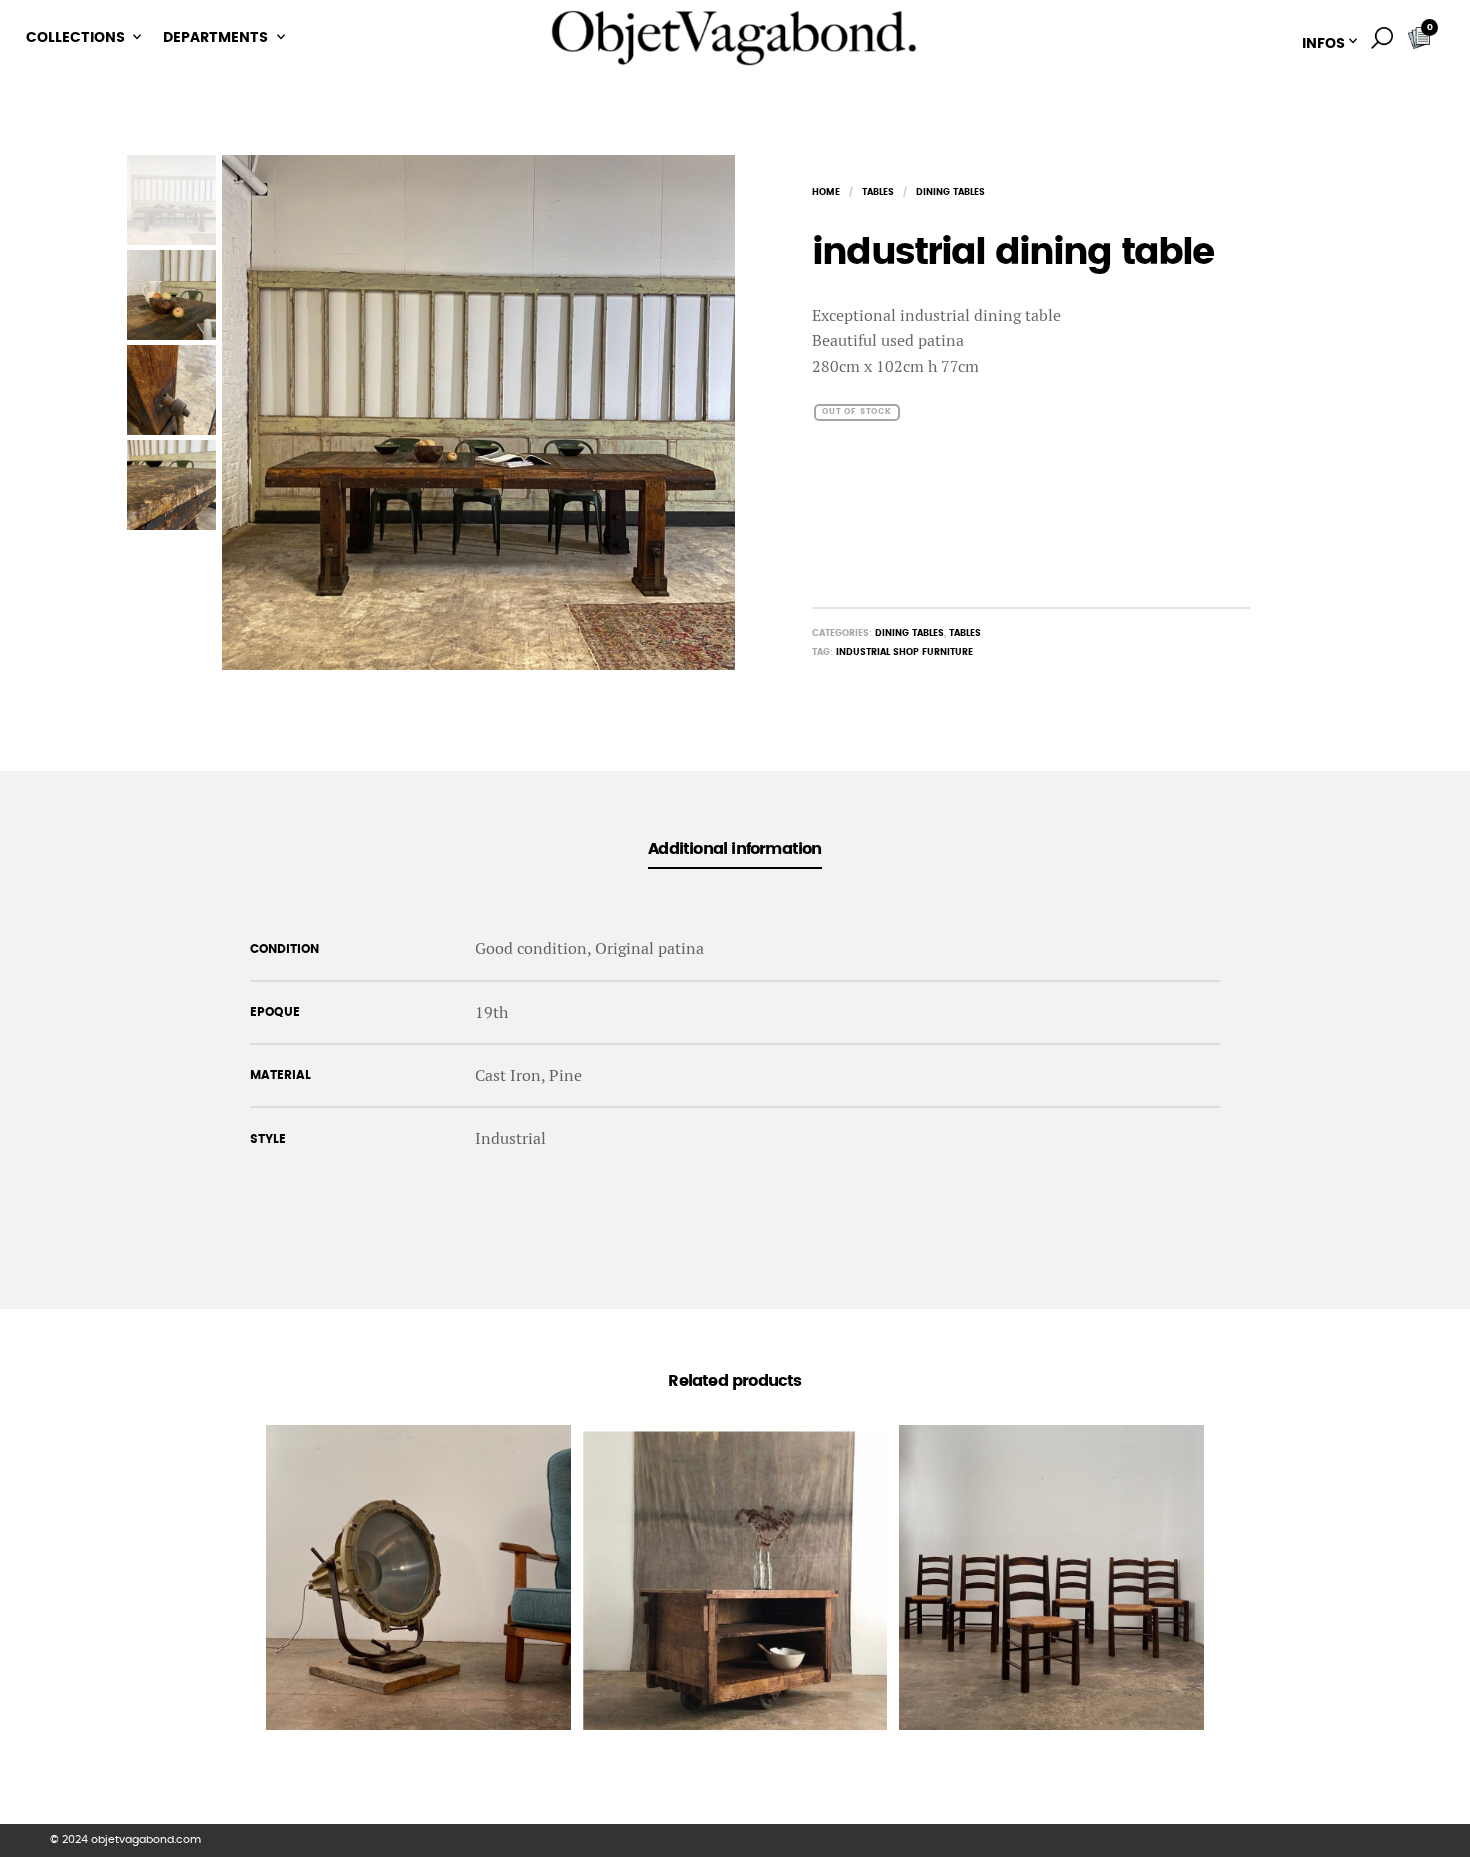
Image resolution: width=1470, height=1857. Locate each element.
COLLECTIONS (75, 38)
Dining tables (950, 192)
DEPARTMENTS (215, 38)
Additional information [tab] (734, 849)
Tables (878, 192)
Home (826, 192)
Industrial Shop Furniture (904, 652)
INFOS (1323, 44)
